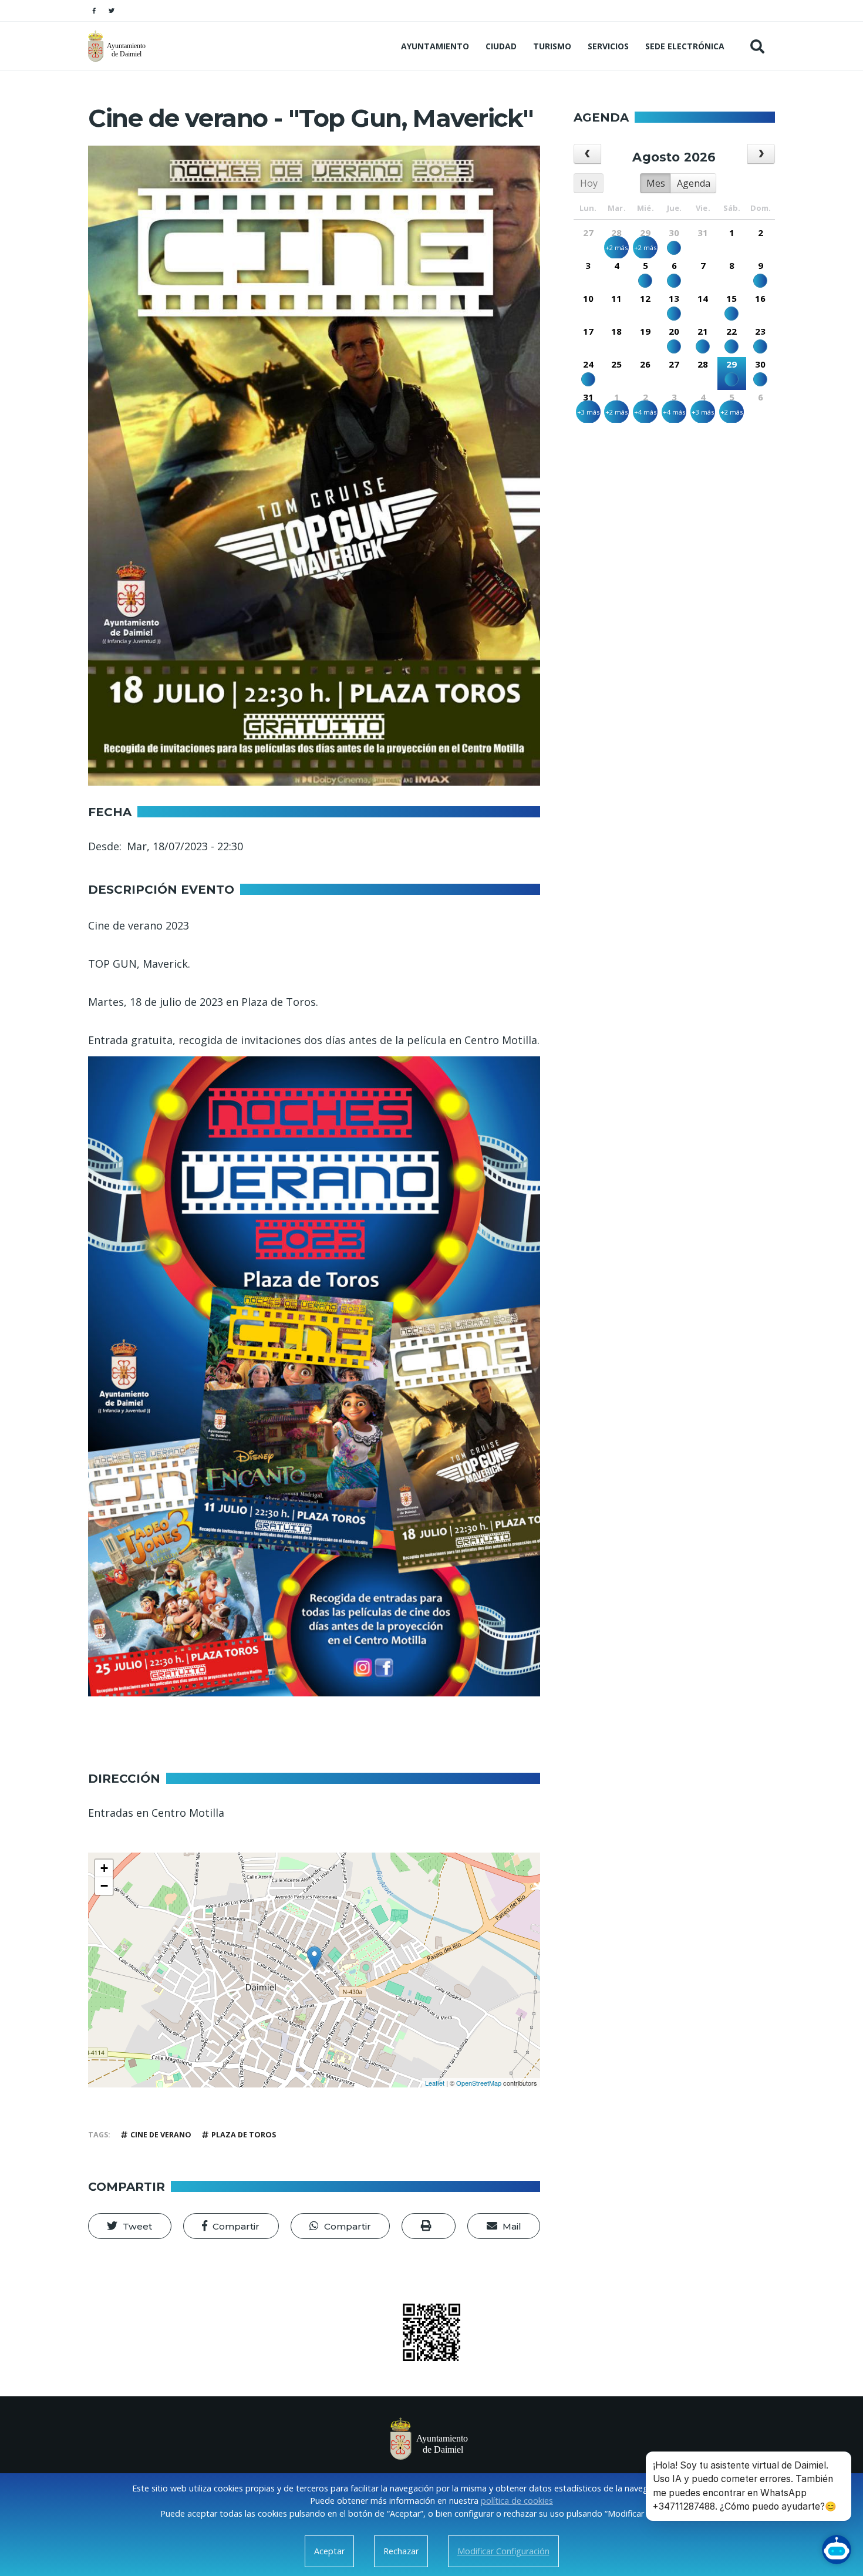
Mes (656, 183)
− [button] (104, 1886)
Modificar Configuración (503, 2551)
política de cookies (517, 2501)
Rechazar (401, 2551)
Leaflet (435, 2083)
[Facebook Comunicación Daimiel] (94, 11)
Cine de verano (161, 2135)
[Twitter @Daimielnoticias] (112, 11)
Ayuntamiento (435, 46)
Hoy (589, 183)
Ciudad (501, 46)
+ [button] (104, 1868)
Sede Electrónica (685, 46)
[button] (130, 2226)
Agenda (694, 183)
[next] (761, 154)
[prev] (587, 154)
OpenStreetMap (479, 2083)
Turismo (552, 46)
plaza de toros (244, 2135)
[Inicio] (118, 46)
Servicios (608, 46)
